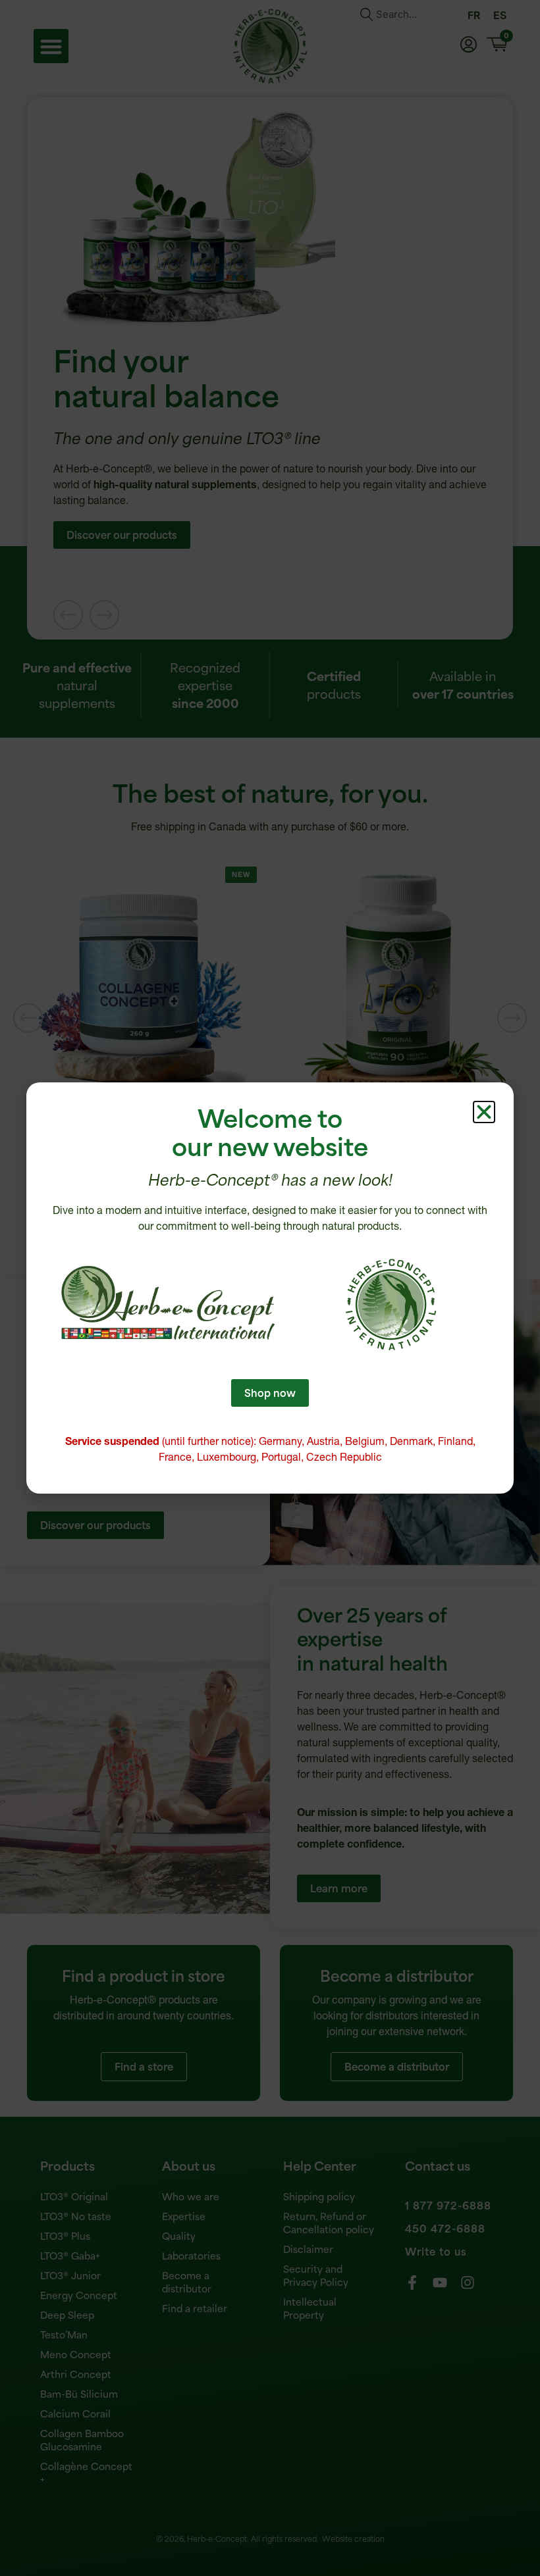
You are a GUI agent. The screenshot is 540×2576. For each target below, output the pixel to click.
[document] (270, 1288)
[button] (484, 1112)
